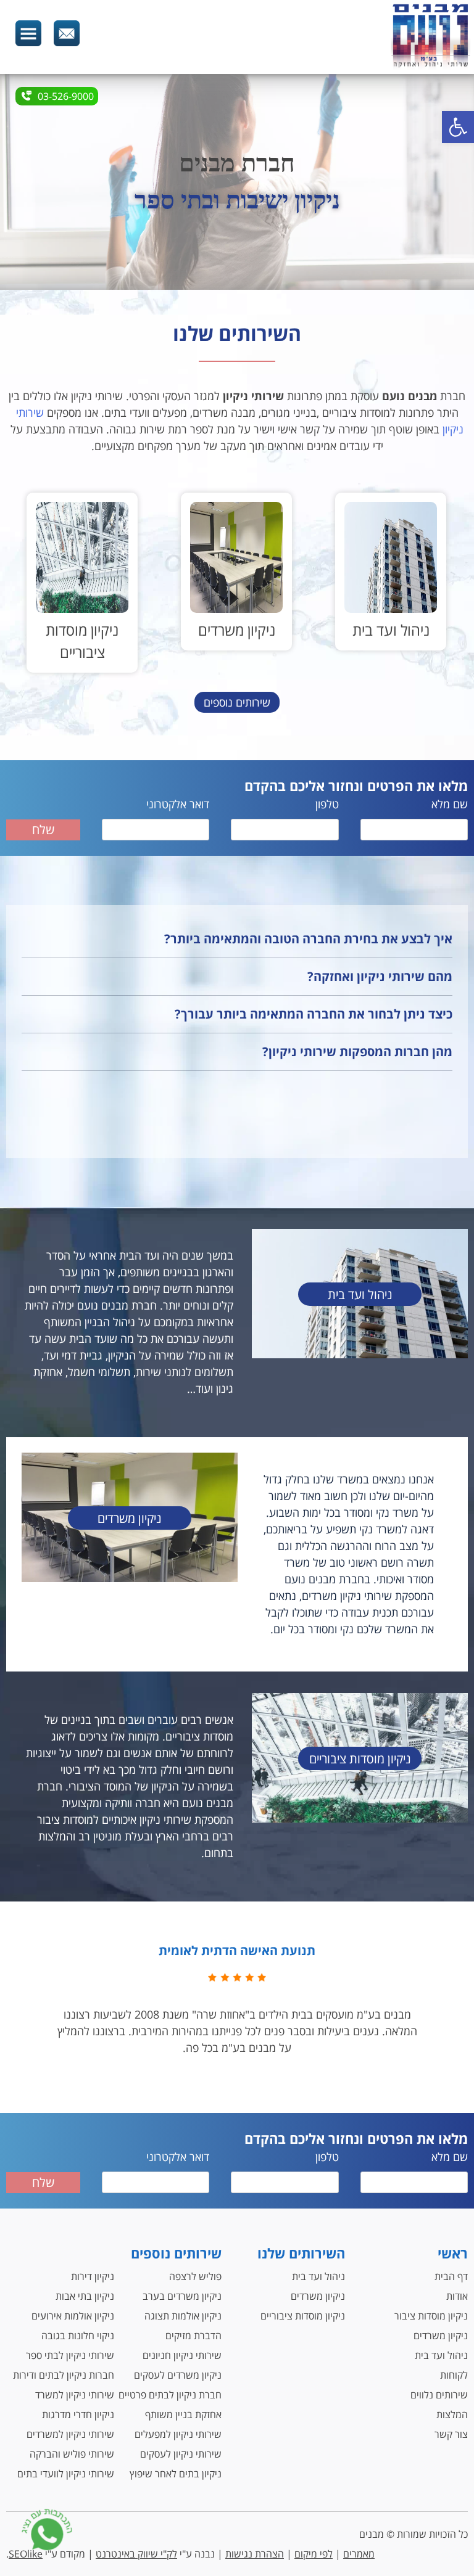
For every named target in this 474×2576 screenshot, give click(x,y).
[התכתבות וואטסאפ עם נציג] (47, 2532)
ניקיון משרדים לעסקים (178, 2375)
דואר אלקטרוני (178, 804)
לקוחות (454, 2375)
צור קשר (451, 2434)
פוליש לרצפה (195, 2276)
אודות (457, 2296)
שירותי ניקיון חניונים (182, 2355)
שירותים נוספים (237, 702)
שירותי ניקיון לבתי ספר (70, 2355)
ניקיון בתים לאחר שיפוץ (176, 2474)
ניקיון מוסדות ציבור (431, 2316)
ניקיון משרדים (441, 2336)
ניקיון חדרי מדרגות (78, 2414)
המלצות (452, 2414)
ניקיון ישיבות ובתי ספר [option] (237, 200)
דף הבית (451, 2276)
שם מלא (450, 804)
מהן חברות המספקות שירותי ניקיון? (357, 1052)
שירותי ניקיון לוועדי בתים (66, 2474)
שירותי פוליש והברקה (72, 2454)
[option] (391, 572)
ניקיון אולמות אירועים (73, 2316)
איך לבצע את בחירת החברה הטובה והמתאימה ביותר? (308, 939)
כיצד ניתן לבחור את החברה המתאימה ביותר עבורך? (314, 1014)
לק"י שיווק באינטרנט (136, 2554)
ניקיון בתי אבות (85, 2296)
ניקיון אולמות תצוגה (183, 2316)
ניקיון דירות (93, 2276)
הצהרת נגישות (255, 2554)
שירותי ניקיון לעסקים (181, 2454)
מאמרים (359, 2554)
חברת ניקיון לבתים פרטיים (170, 2395)
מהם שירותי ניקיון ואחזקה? (380, 976)
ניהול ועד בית (441, 2355)
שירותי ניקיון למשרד (75, 2395)
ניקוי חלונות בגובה (78, 2336)
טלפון (327, 804)
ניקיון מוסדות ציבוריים (303, 2316)
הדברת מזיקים (193, 2336)
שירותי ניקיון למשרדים (70, 2434)
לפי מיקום (314, 2554)
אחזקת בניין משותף (183, 2414)
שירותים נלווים (439, 2395)
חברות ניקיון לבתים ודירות (64, 2375)
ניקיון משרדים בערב (182, 2296)
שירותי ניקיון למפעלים (178, 2434)
